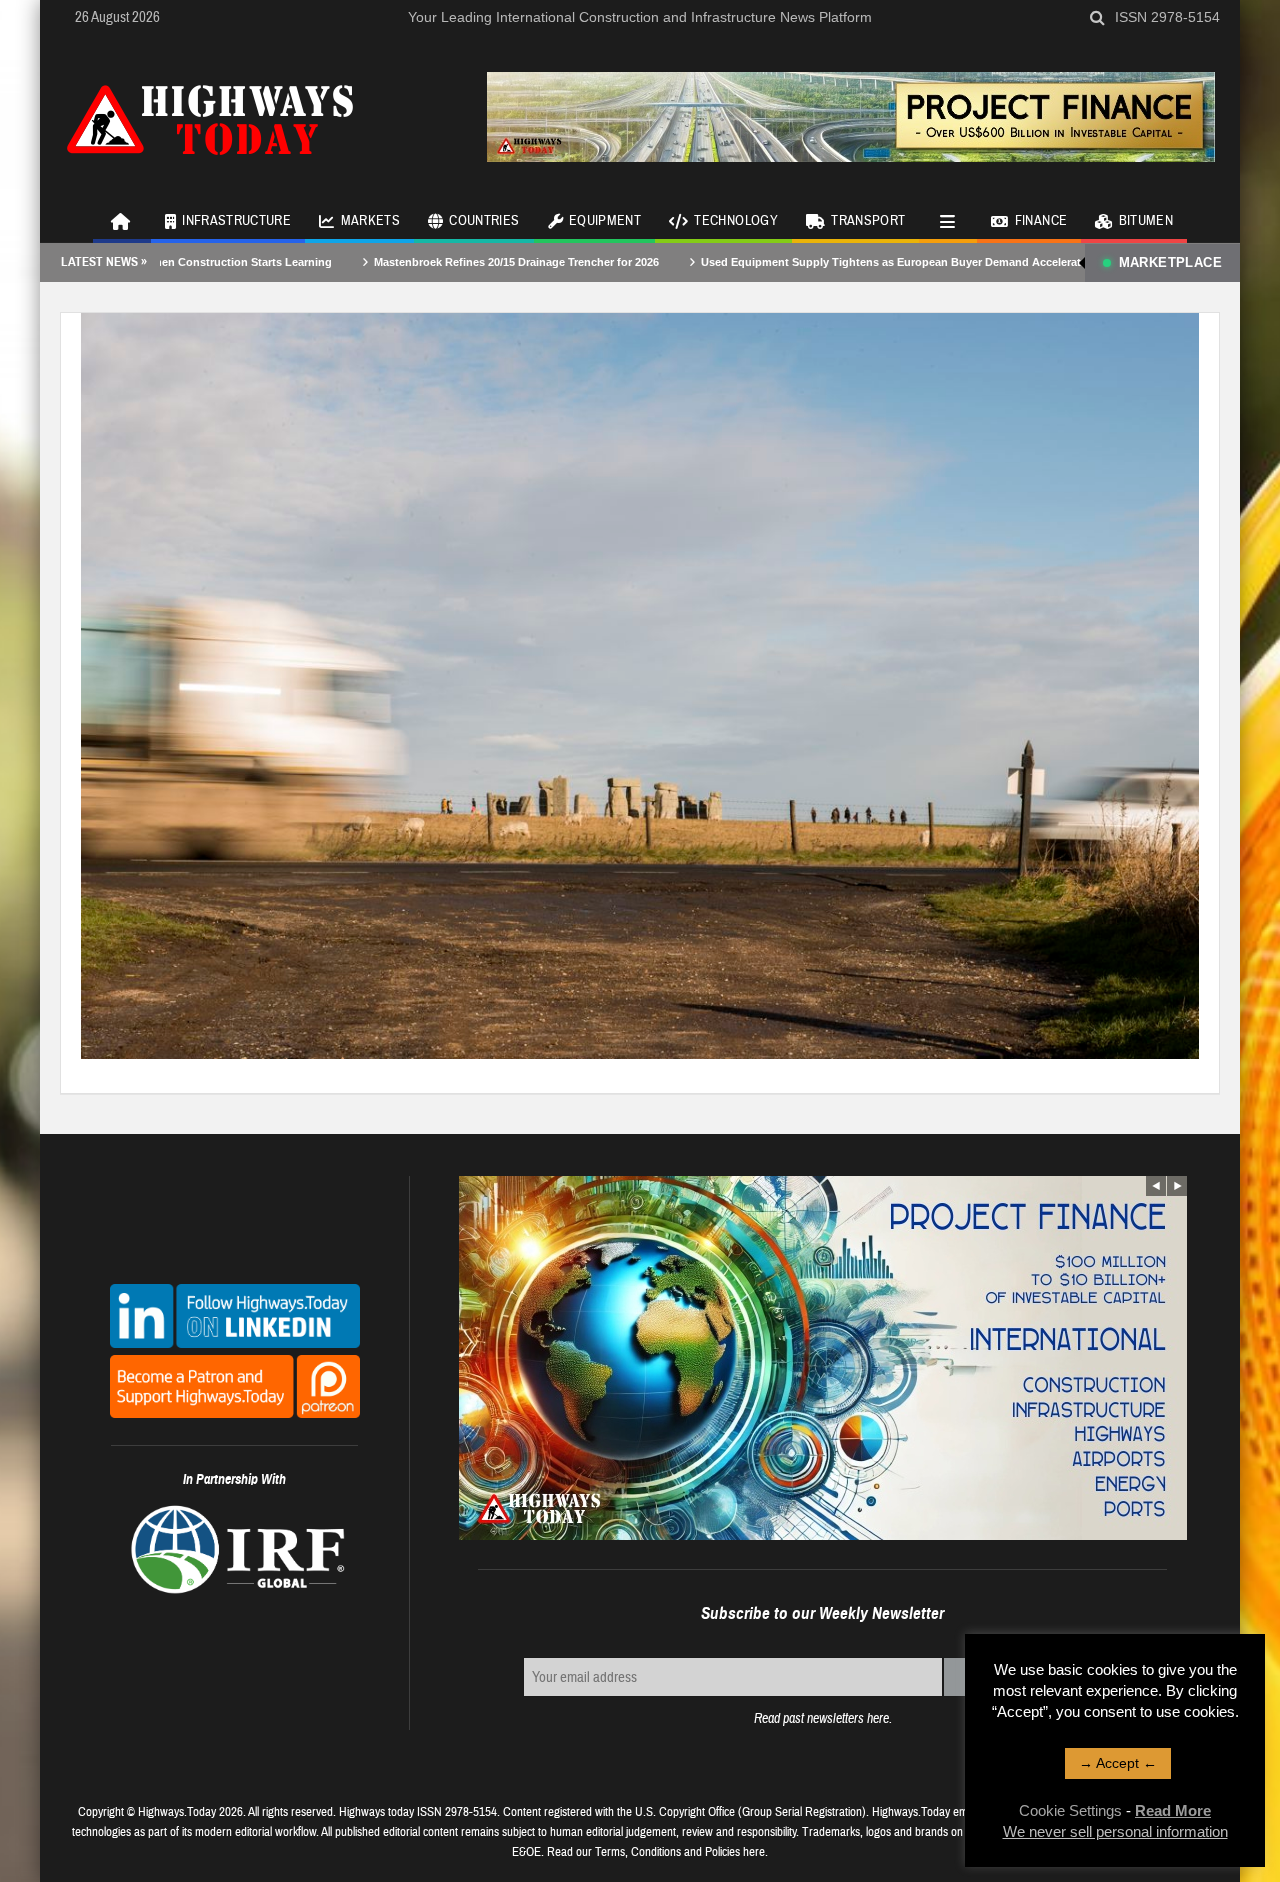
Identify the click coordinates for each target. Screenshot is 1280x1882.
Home (122, 220)
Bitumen (1146, 221)
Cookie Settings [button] (1070, 1810)
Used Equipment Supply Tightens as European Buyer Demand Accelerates (824, 262)
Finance (1041, 221)
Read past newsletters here (821, 1718)
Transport (868, 221)
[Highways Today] (210, 117)
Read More (1173, 1810)
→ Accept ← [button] (1118, 1763)
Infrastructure (236, 221)
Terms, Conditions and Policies (667, 1852)
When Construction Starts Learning (165, 262)
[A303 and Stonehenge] (640, 685)
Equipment (605, 221)
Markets (370, 221)
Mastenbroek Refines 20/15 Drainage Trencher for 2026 (443, 262)
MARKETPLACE (1170, 262)
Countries (484, 221)
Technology (736, 221)
